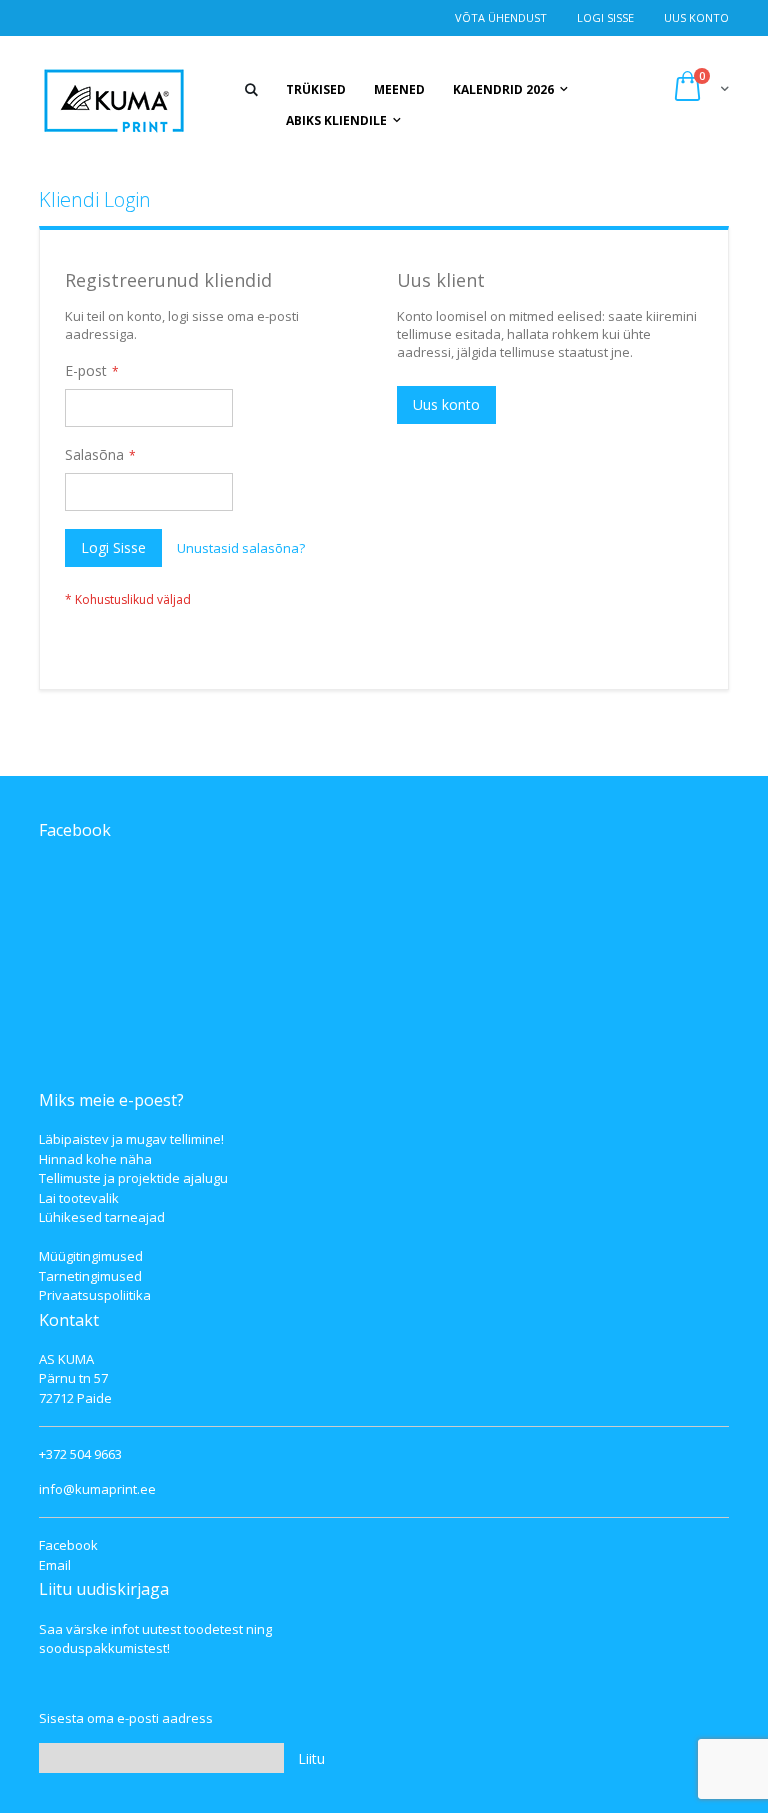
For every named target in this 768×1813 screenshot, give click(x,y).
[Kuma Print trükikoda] (114, 100)
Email (55, 1565)
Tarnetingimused (90, 1276)
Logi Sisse (605, 17)
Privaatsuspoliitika (95, 1295)
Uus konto (696, 17)
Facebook (68, 1545)
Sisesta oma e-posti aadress (126, 1718)
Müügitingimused (91, 1256)
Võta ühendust (501, 17)
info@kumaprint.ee (97, 1489)
